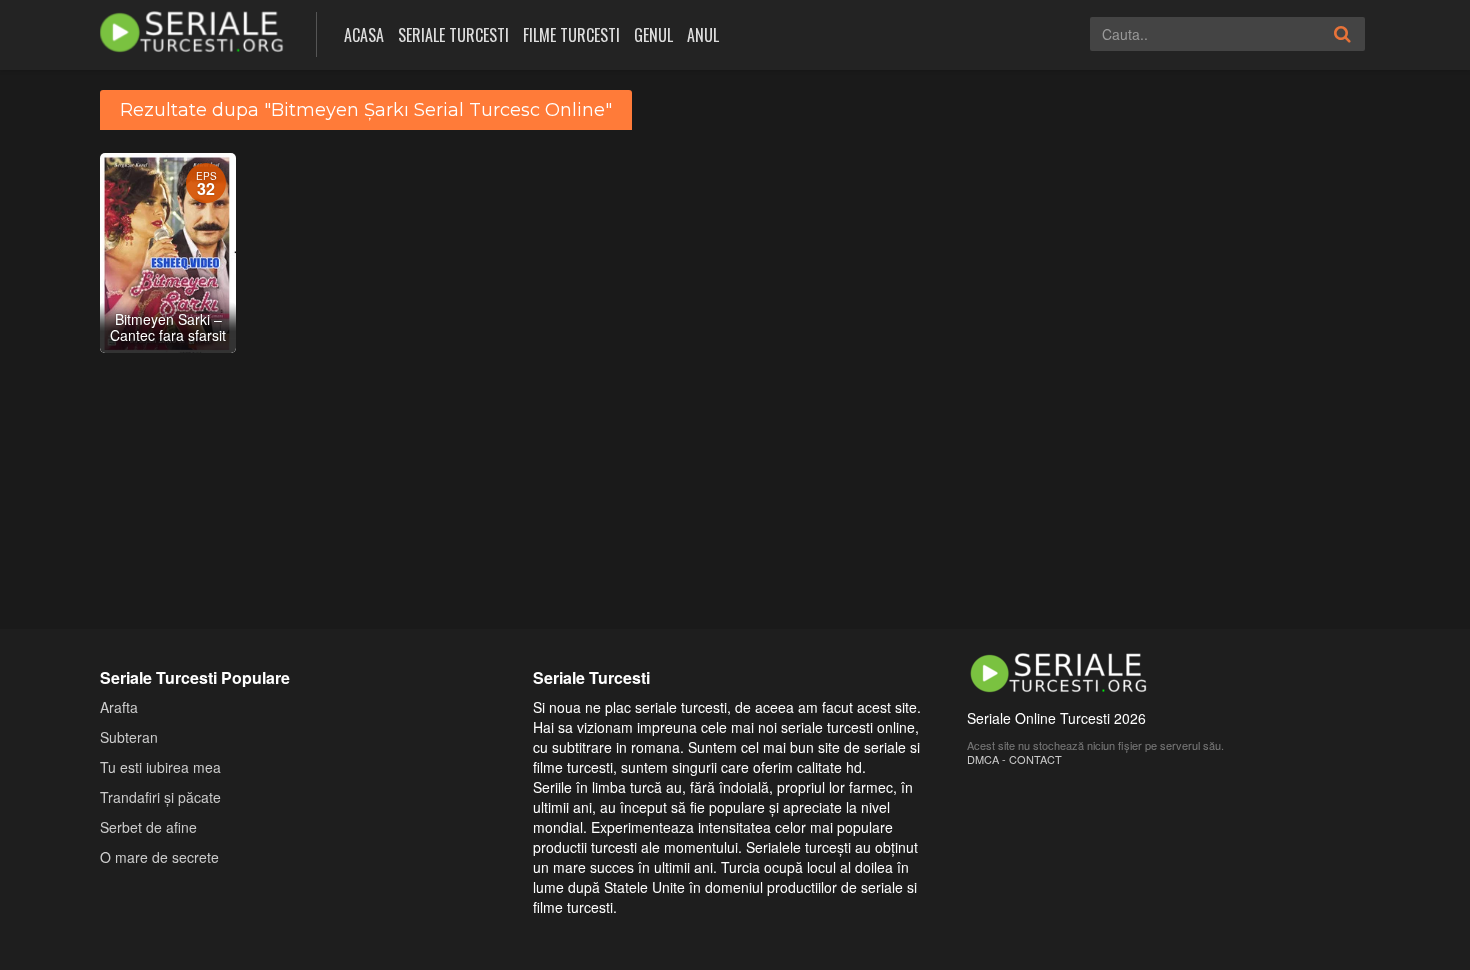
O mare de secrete (159, 857)
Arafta (119, 707)
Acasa (364, 35)
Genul (653, 35)
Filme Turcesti (571, 35)
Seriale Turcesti (453, 35)
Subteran (129, 737)
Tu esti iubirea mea (160, 767)
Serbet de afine (148, 827)
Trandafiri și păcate (160, 797)
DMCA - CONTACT (1014, 759)
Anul (703, 35)
